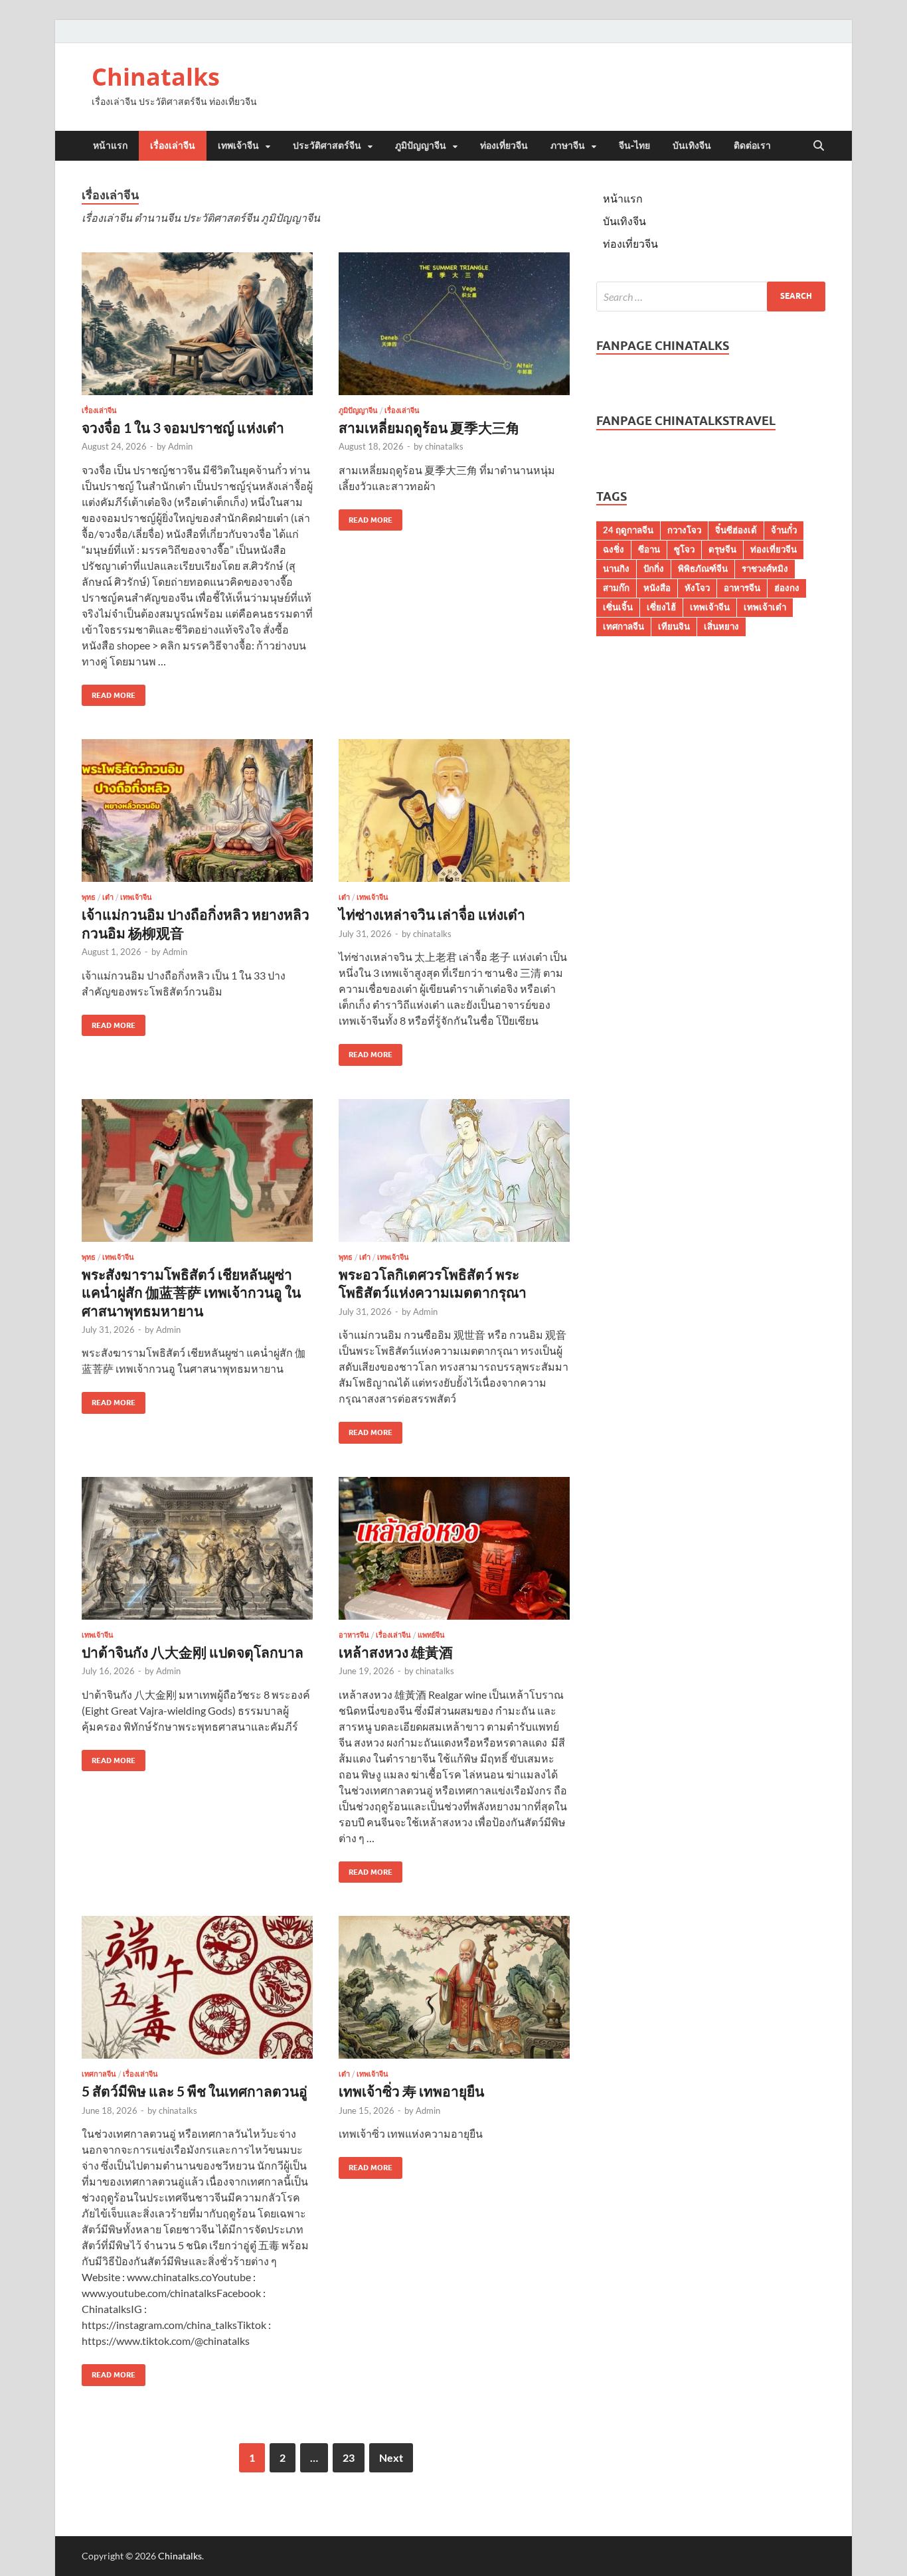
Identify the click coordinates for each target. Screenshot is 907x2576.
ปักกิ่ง (654, 568)
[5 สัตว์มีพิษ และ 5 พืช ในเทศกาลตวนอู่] (197, 1987)
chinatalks (444, 446)
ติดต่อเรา (752, 145)
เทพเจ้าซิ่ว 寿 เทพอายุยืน (411, 2091)
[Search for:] (711, 297)
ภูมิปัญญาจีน (421, 145)
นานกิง (616, 568)
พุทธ (89, 897)
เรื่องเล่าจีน (173, 145)
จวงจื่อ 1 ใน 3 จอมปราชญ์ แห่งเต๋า (183, 427)
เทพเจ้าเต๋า (765, 607)
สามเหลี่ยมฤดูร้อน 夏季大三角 (429, 427)
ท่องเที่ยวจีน (504, 145)
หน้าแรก (110, 145)
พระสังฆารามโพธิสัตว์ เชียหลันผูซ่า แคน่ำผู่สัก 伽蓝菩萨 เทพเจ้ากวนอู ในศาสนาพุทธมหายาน (191, 1292)
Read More (109, 692)
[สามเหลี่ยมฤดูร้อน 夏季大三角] (454, 324)
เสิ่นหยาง (721, 626)
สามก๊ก (616, 588)
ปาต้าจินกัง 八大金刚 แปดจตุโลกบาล (193, 1652)
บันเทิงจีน (692, 145)
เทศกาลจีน (99, 2074)
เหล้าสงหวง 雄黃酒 (396, 1652)
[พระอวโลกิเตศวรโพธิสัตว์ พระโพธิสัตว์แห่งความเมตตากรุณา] (454, 1170)
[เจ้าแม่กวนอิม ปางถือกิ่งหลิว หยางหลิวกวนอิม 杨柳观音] (197, 811)
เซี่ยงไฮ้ (661, 607)
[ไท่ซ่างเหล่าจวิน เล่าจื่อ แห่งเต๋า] (454, 811)
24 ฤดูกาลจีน (628, 530)
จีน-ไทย (634, 145)
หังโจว (697, 588)
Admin (180, 446)
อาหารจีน (354, 1635)
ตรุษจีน (722, 549)
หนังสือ (657, 588)
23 (349, 2457)
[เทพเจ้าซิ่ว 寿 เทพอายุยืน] (454, 1987)
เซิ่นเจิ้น (618, 607)
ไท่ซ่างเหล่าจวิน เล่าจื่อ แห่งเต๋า (432, 914)
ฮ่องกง (787, 588)
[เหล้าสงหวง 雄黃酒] (454, 1548)
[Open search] (819, 146)
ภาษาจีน (568, 145)
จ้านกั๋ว (784, 530)
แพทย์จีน (431, 1635)
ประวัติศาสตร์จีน (327, 145)
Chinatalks (156, 77)
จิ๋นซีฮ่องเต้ (736, 530)
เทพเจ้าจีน (238, 145)
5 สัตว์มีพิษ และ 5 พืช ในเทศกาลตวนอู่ (195, 2091)
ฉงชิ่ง (614, 549)
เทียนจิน (674, 626)
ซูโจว (684, 549)
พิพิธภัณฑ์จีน (703, 568)
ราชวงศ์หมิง (765, 568)
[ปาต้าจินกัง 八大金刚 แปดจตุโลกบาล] (197, 1548)
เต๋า (108, 897)
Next (391, 2457)
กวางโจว (684, 530)
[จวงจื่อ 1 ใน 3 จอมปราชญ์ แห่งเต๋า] (197, 324)
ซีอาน (649, 549)
